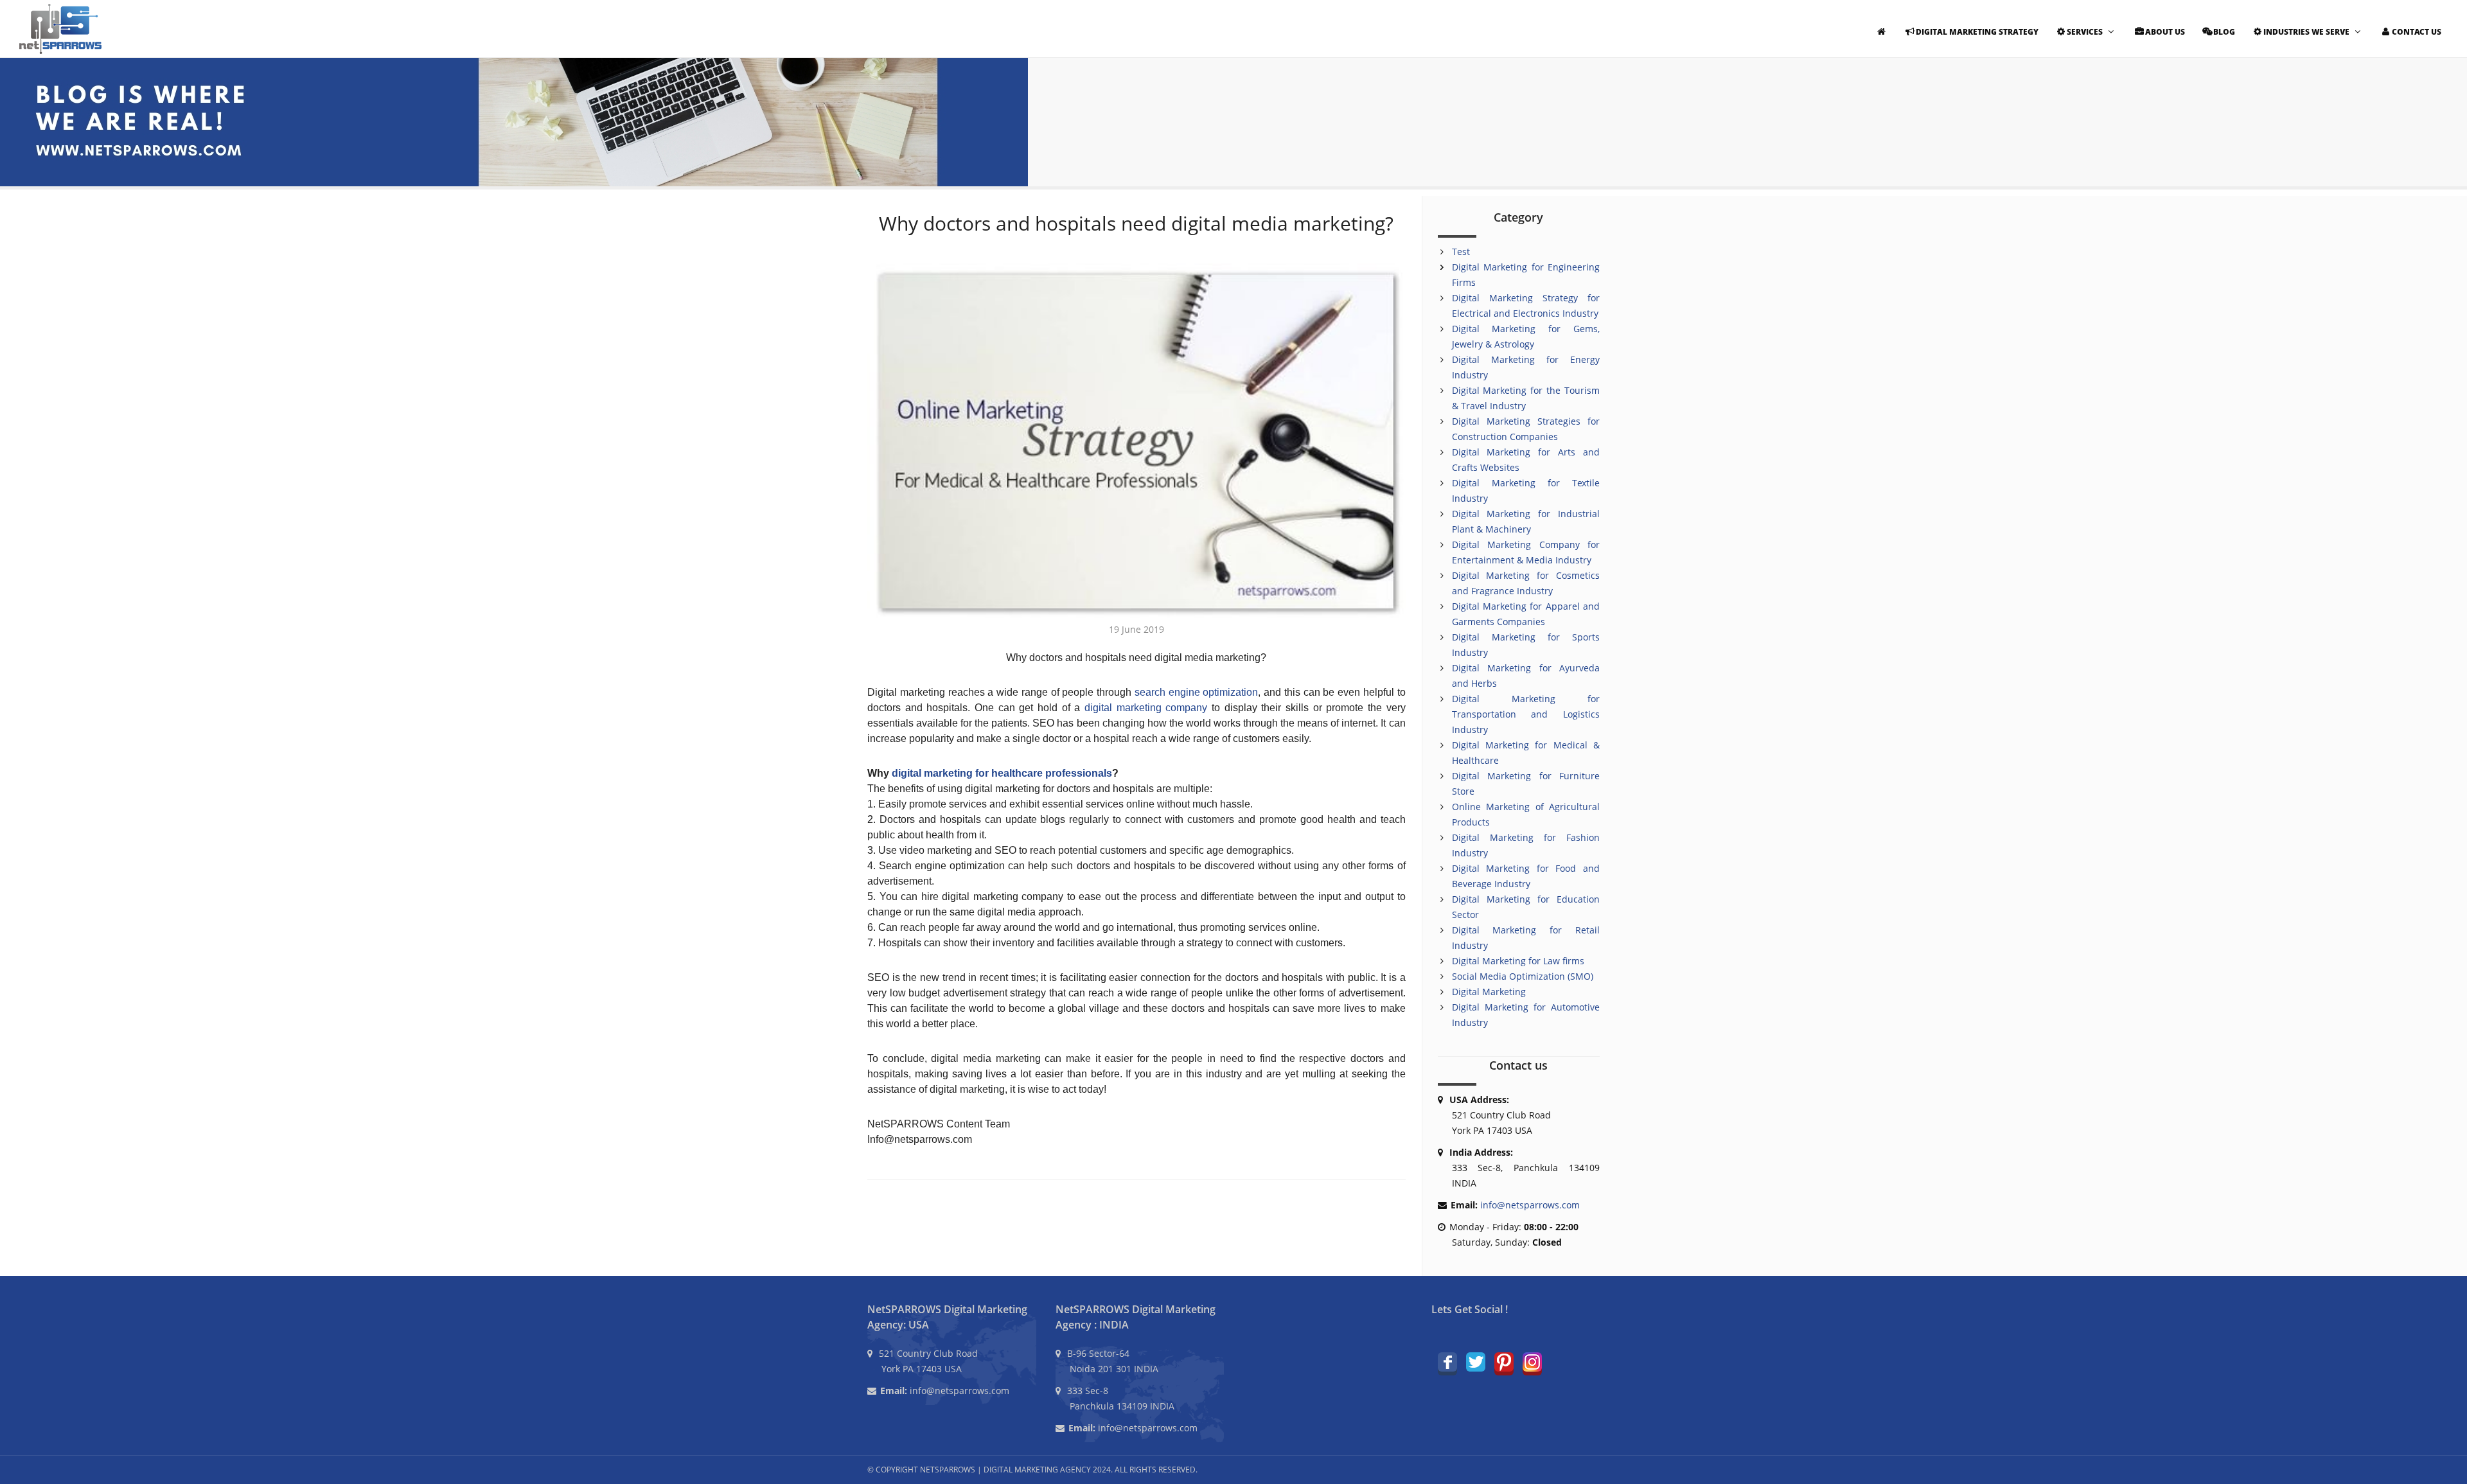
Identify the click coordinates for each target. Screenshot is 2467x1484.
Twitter (1476, 1362)
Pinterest (1504, 1362)
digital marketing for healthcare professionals (1002, 773)
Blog (2224, 32)
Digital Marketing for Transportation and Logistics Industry (1526, 714)
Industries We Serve (2306, 32)
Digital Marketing (1489, 992)
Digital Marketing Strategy (1977, 32)
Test (1461, 252)
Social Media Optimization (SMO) (1523, 976)
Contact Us (2417, 32)
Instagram (1532, 1362)
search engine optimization (1197, 692)
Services (2085, 32)
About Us (2165, 32)
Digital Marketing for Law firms (1518, 961)
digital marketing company (1146, 708)
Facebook (1447, 1362)
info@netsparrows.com (1530, 1205)
